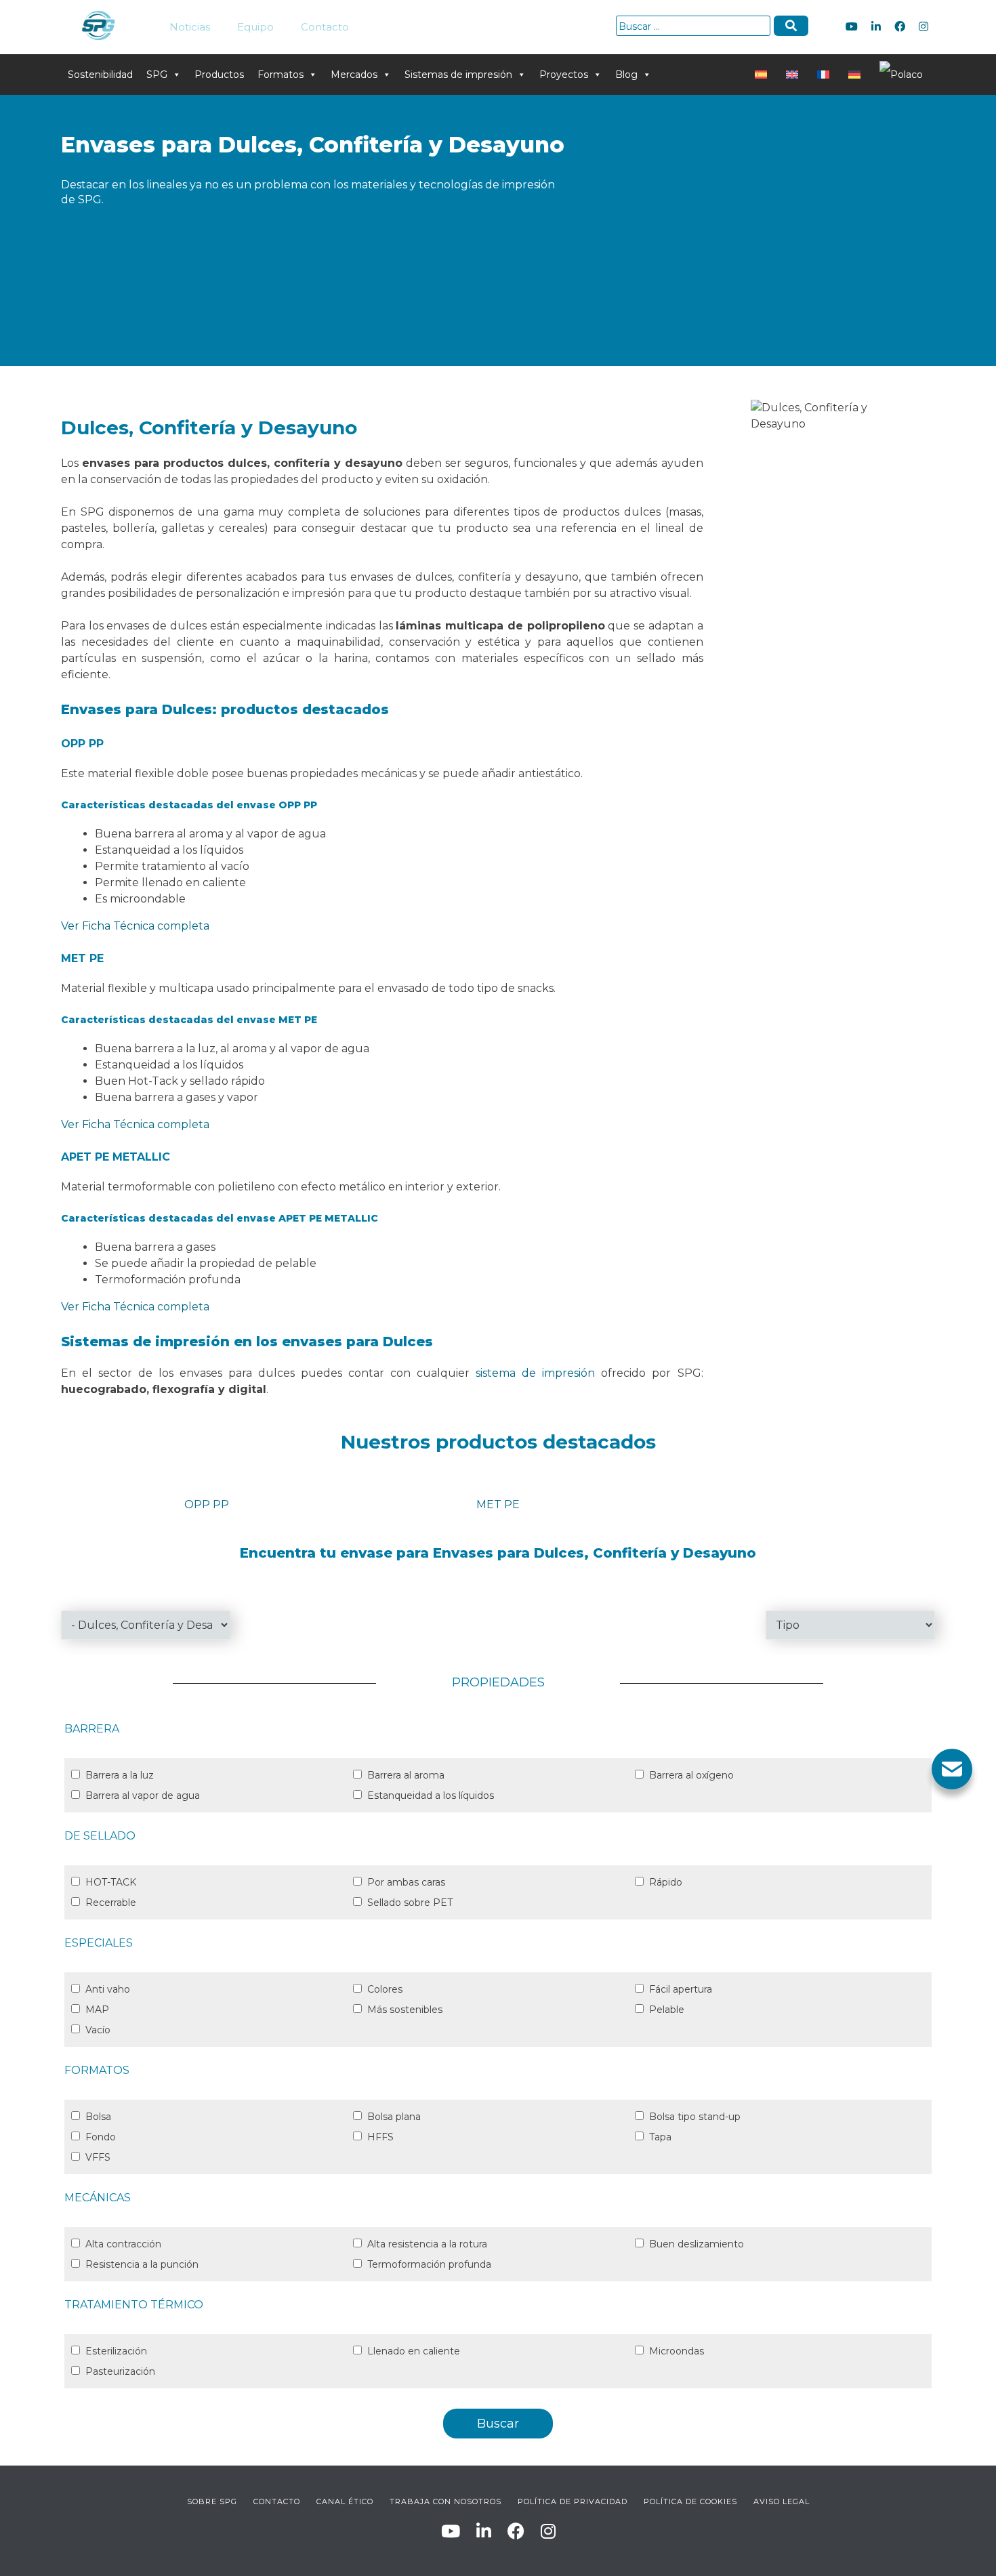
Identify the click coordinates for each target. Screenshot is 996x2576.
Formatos (281, 75)
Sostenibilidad (100, 75)
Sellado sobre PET (410, 1903)
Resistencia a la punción (142, 2264)
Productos (219, 75)
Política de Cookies (690, 2501)
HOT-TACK (111, 1882)
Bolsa (98, 2117)
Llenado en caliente (414, 2351)
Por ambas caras (406, 1882)
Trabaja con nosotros (445, 2501)
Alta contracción (123, 2244)
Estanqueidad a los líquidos (431, 1795)
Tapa (660, 2137)
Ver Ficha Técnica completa (135, 926)
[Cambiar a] (764, 75)
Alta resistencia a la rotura (427, 2244)
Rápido (666, 1882)
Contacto (325, 27)
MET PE (498, 1504)
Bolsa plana (394, 2117)
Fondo (101, 2137)
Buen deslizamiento (697, 2244)
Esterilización (116, 2351)
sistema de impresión (535, 1373)
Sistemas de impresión (458, 75)
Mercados (354, 75)
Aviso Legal (782, 2501)
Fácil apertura (681, 1989)
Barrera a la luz (120, 1775)
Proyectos (564, 75)
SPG (157, 75)
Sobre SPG (212, 2501)
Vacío (98, 2030)
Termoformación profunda (429, 2264)
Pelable (667, 2010)
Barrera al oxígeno (691, 1775)
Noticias (190, 27)
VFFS (98, 2157)
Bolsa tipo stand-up (695, 2117)
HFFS (380, 2137)
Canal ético (345, 2501)
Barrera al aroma (406, 1775)
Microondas (677, 2351)
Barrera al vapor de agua (143, 1795)
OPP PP (207, 1504)
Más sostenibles (405, 2010)
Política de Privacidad (573, 2501)
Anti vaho (108, 1989)
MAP (97, 2010)
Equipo (255, 27)
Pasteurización (120, 2371)
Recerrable (111, 1903)
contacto (277, 2501)
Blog (626, 75)
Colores (385, 1989)
